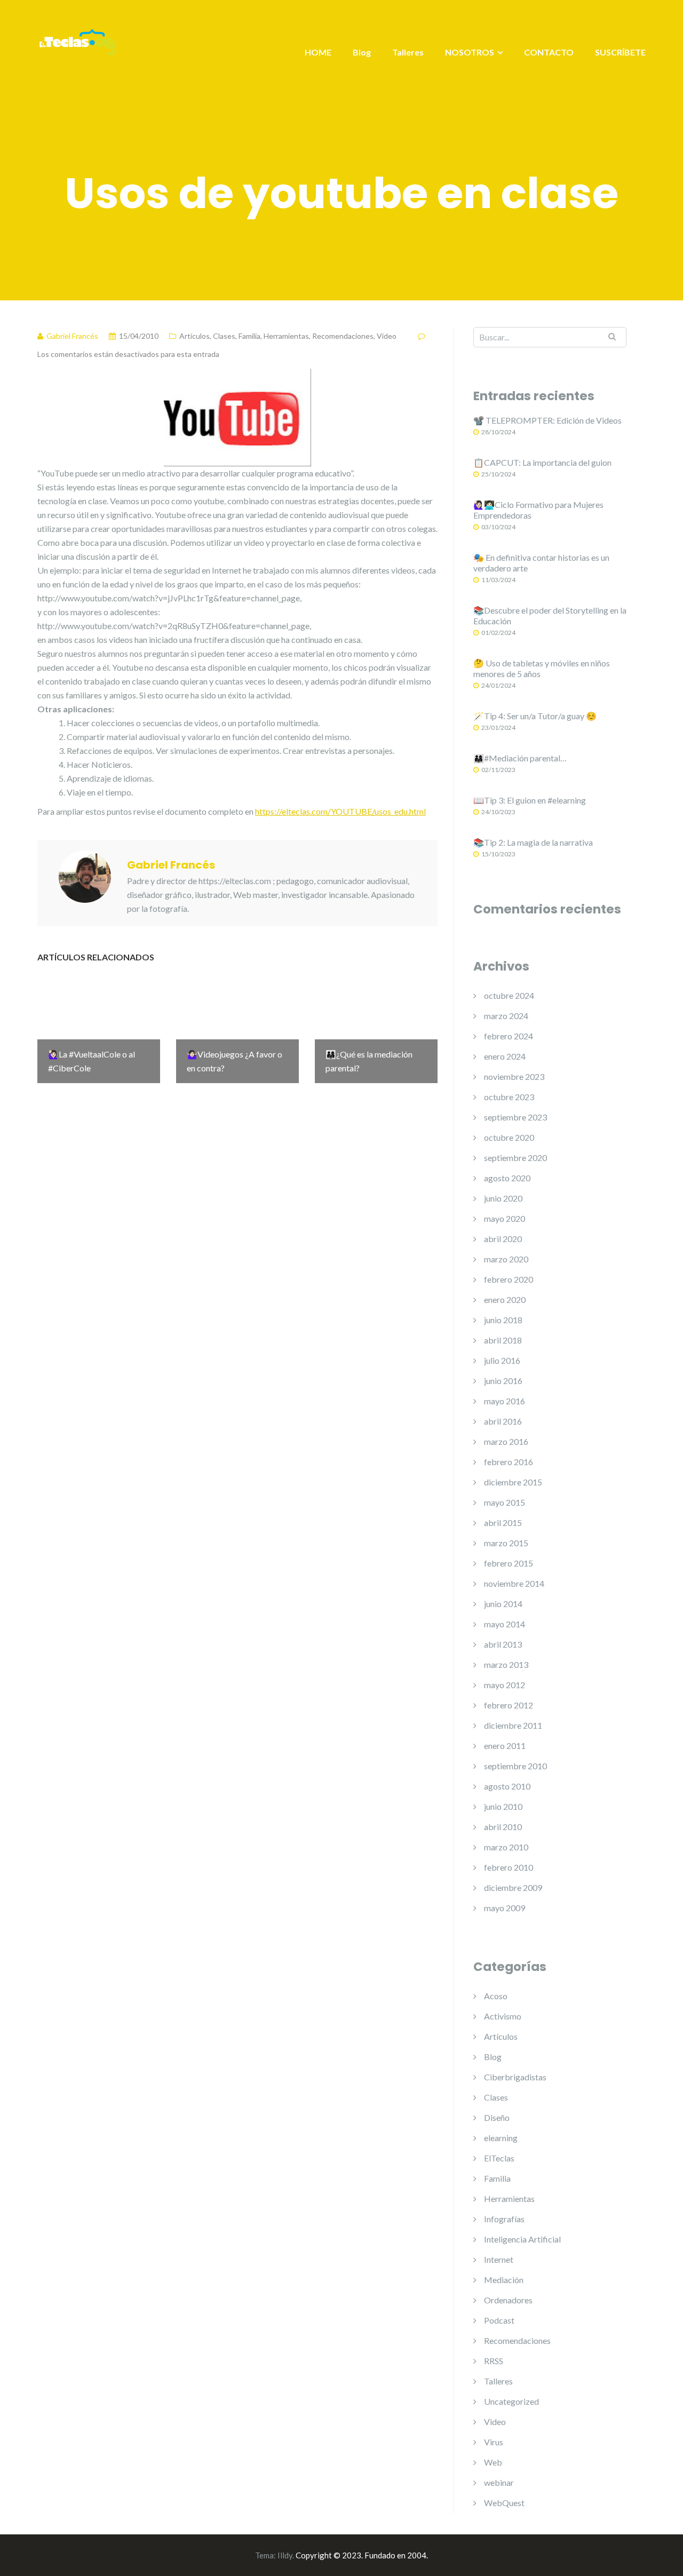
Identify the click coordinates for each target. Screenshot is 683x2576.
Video (387, 336)
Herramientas (286, 336)
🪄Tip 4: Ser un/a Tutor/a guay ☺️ (535, 716)
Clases (224, 336)
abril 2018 (503, 1340)
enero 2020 (505, 1299)
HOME (318, 52)
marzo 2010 (506, 1847)
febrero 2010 (509, 1867)
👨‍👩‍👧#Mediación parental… (520, 758)
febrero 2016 (509, 1462)
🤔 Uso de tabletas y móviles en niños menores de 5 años (542, 668)
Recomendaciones (343, 336)
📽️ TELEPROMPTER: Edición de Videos (547, 420)
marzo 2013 (506, 1664)
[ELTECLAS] (77, 49)
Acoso (496, 1996)
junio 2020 (503, 1198)
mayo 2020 (505, 1218)
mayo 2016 (505, 1401)
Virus (494, 2442)
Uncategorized (511, 2401)
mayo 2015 (505, 1502)
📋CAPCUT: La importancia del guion (542, 462)
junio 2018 (503, 1320)
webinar (499, 2482)
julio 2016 (502, 1360)
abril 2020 (503, 1239)
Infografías (504, 2219)
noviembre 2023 (514, 1076)
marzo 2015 (506, 1543)
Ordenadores (508, 2300)
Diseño (497, 2117)
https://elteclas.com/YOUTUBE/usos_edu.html (340, 811)
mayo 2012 (505, 1685)
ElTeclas (499, 2158)
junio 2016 (503, 1381)
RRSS (494, 2361)
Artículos (194, 336)
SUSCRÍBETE (620, 52)
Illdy (285, 2555)
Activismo (503, 2016)
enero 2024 (505, 1056)
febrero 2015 (509, 1563)
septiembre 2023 (515, 1117)
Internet (499, 2259)
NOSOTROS (470, 52)
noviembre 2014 (514, 1583)
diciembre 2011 (513, 1725)
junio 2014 (503, 1604)
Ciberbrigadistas (515, 2077)
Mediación (504, 2280)
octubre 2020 (509, 1137)
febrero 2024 (509, 1036)
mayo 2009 (505, 1908)
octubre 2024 (509, 995)
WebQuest (504, 2503)
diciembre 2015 (513, 1482)
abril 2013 (503, 1644)
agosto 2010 (507, 1786)
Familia (249, 336)
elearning (501, 2138)
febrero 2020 (509, 1279)
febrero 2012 (509, 1705)
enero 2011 (505, 1746)
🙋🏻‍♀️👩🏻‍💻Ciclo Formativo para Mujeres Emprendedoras (538, 510)
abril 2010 (503, 1827)
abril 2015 (503, 1522)
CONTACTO (549, 52)
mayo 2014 (505, 1624)
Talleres (408, 52)
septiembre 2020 (515, 1158)
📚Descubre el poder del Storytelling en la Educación (550, 615)
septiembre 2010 (515, 1766)
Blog (362, 52)
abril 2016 (503, 1421)
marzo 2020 (506, 1259)
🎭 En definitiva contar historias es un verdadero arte (541, 563)
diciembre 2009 (513, 1887)
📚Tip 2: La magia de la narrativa (533, 842)
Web (493, 2462)
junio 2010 (503, 1806)
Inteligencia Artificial (522, 2239)
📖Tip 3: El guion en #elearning (530, 800)
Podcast (499, 2320)
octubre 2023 (509, 1097)
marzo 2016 (506, 1441)
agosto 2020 (507, 1178)
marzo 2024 (506, 1016)
